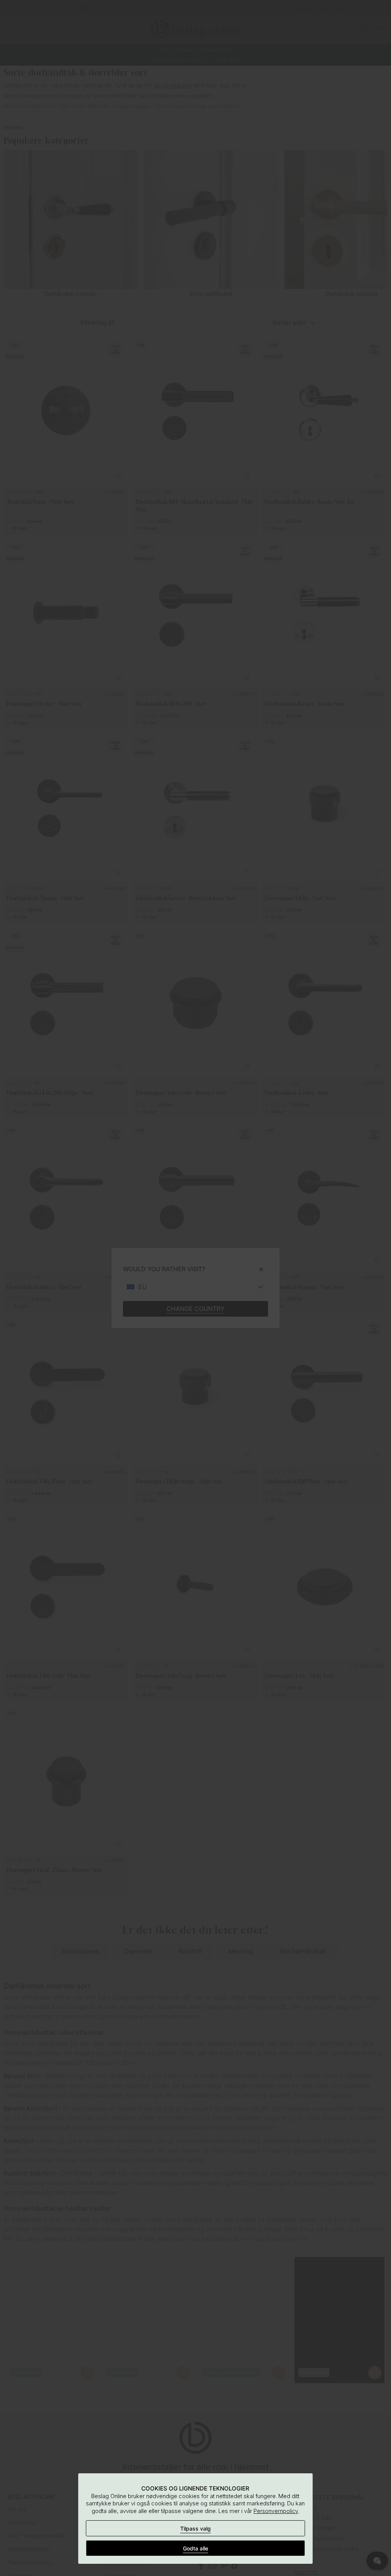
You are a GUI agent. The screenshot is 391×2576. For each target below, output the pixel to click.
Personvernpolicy (276, 2511)
